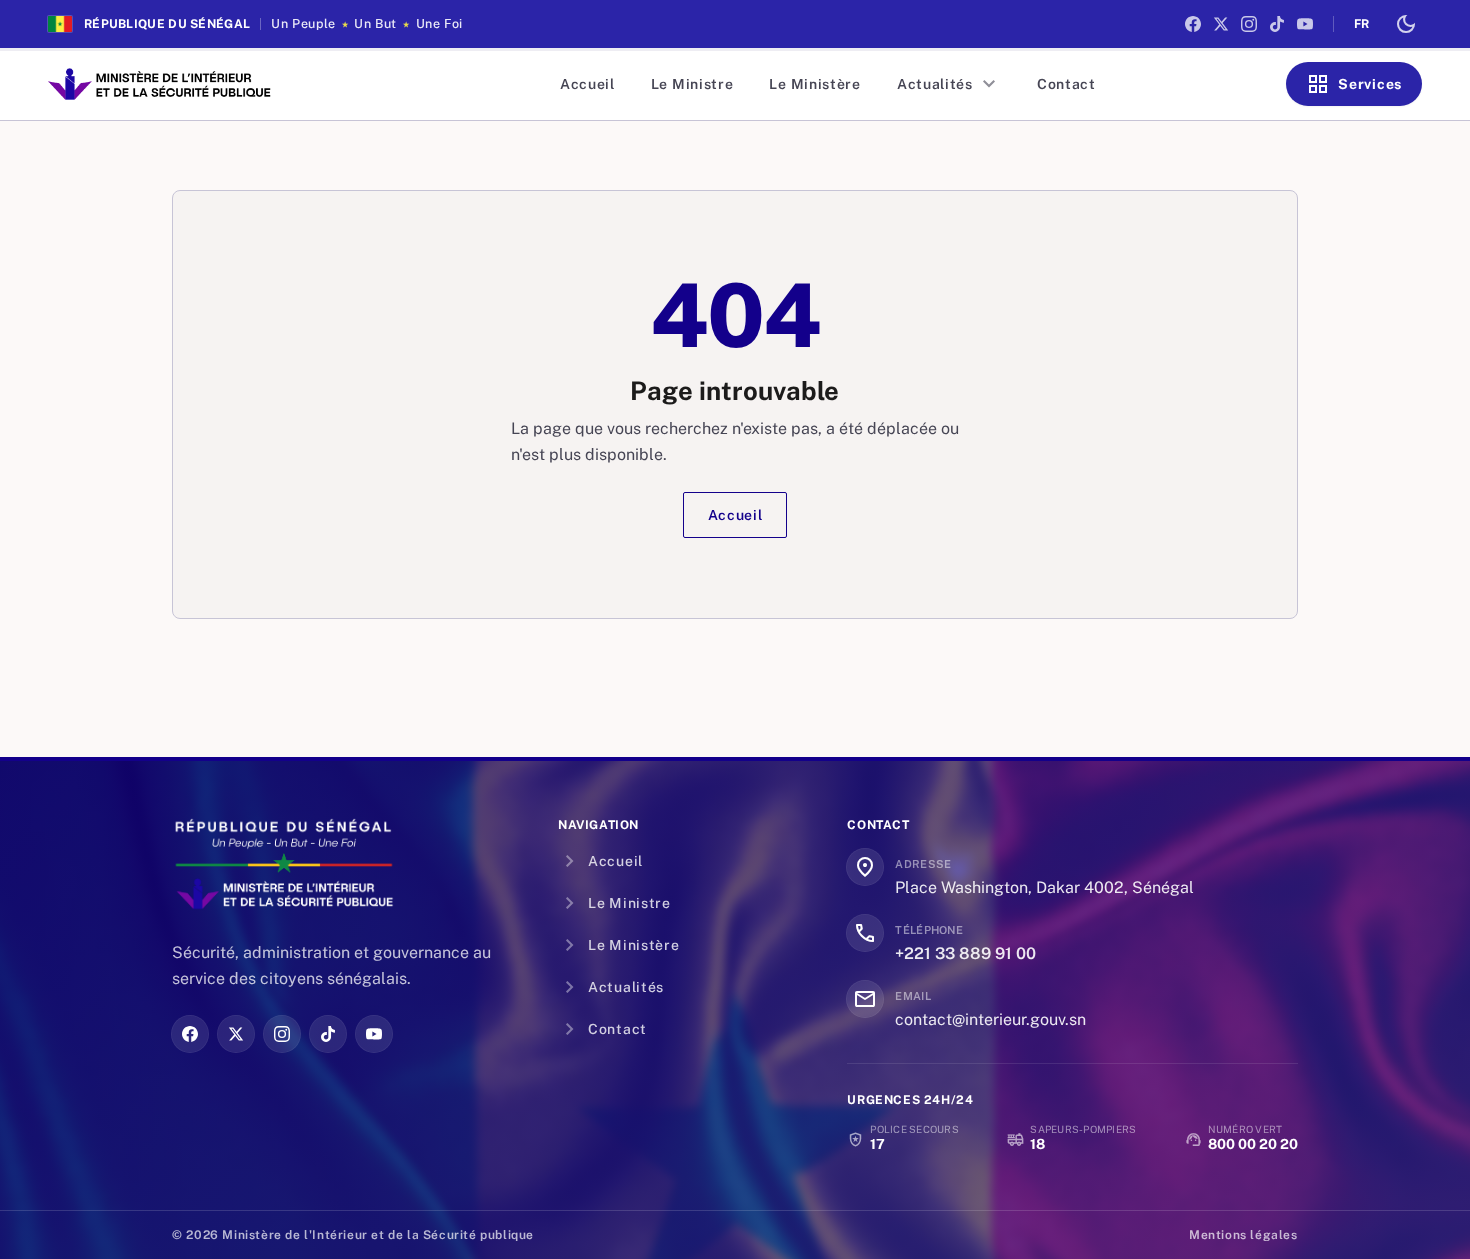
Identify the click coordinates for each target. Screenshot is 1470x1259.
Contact (1066, 84)
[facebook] (1193, 24)
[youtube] (1305, 24)
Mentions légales (1243, 1235)
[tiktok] (1277, 24)
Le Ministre (692, 84)
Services (1354, 84)
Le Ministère (814, 84)
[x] (1221, 24)
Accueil (587, 84)
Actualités (949, 84)
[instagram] (1249, 24)
